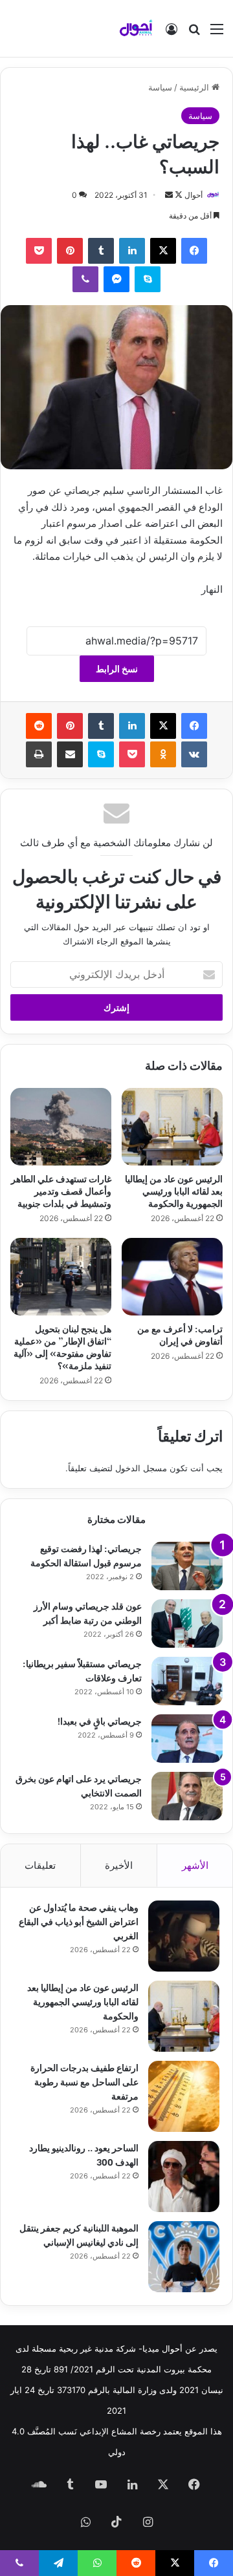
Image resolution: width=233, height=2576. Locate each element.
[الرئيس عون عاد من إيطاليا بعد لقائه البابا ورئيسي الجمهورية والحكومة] (172, 1127)
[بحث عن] (194, 33)
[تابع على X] (178, 195)
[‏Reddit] (39, 726)
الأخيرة (119, 1865)
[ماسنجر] (116, 279)
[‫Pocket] (39, 251)
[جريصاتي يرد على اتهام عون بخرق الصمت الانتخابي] (187, 1796)
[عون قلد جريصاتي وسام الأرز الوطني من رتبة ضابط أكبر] (187, 1623)
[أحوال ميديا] (136, 28)
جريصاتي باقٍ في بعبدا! (100, 1720)
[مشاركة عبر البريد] (70, 754)
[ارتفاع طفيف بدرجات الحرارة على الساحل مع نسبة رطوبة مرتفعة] (184, 2096)
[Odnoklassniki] (163, 754)
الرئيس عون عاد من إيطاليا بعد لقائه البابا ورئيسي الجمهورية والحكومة (174, 1190)
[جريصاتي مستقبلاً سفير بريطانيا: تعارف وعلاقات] (187, 1681)
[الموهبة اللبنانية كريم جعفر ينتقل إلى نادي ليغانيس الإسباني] (184, 2257)
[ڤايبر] (85, 279)
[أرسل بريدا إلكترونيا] (169, 195)
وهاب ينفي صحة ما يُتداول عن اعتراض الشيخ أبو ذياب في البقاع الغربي (79, 1921)
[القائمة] (217, 33)
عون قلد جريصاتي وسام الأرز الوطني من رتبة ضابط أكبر (88, 1613)
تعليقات (40, 1865)
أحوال (194, 195)
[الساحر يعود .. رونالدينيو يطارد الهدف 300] (184, 2177)
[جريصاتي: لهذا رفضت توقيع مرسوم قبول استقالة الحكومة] (187, 1566)
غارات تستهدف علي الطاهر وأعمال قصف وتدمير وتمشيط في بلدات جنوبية (61, 1190)
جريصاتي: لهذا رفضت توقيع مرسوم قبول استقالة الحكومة (86, 1555)
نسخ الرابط (117, 669)
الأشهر (195, 1865)
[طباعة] (39, 754)
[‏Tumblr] (101, 251)
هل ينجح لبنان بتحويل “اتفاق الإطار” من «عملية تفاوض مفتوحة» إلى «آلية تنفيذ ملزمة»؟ (62, 1347)
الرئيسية (195, 87)
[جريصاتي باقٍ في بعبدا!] (187, 1739)
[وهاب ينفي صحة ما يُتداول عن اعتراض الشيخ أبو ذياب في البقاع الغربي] (184, 1936)
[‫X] (163, 251)
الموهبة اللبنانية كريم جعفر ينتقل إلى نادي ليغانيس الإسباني (79, 2234)
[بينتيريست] (70, 251)
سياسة (160, 87)
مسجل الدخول (141, 1468)
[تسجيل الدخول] (172, 33)
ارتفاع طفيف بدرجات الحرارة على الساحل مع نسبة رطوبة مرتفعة (84, 2081)
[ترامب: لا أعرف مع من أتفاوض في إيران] (172, 1277)
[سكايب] (148, 279)
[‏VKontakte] (194, 754)
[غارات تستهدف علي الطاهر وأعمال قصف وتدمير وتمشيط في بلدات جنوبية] (61, 1127)
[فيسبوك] (194, 251)
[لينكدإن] (132, 251)
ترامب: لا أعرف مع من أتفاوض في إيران (180, 1334)
